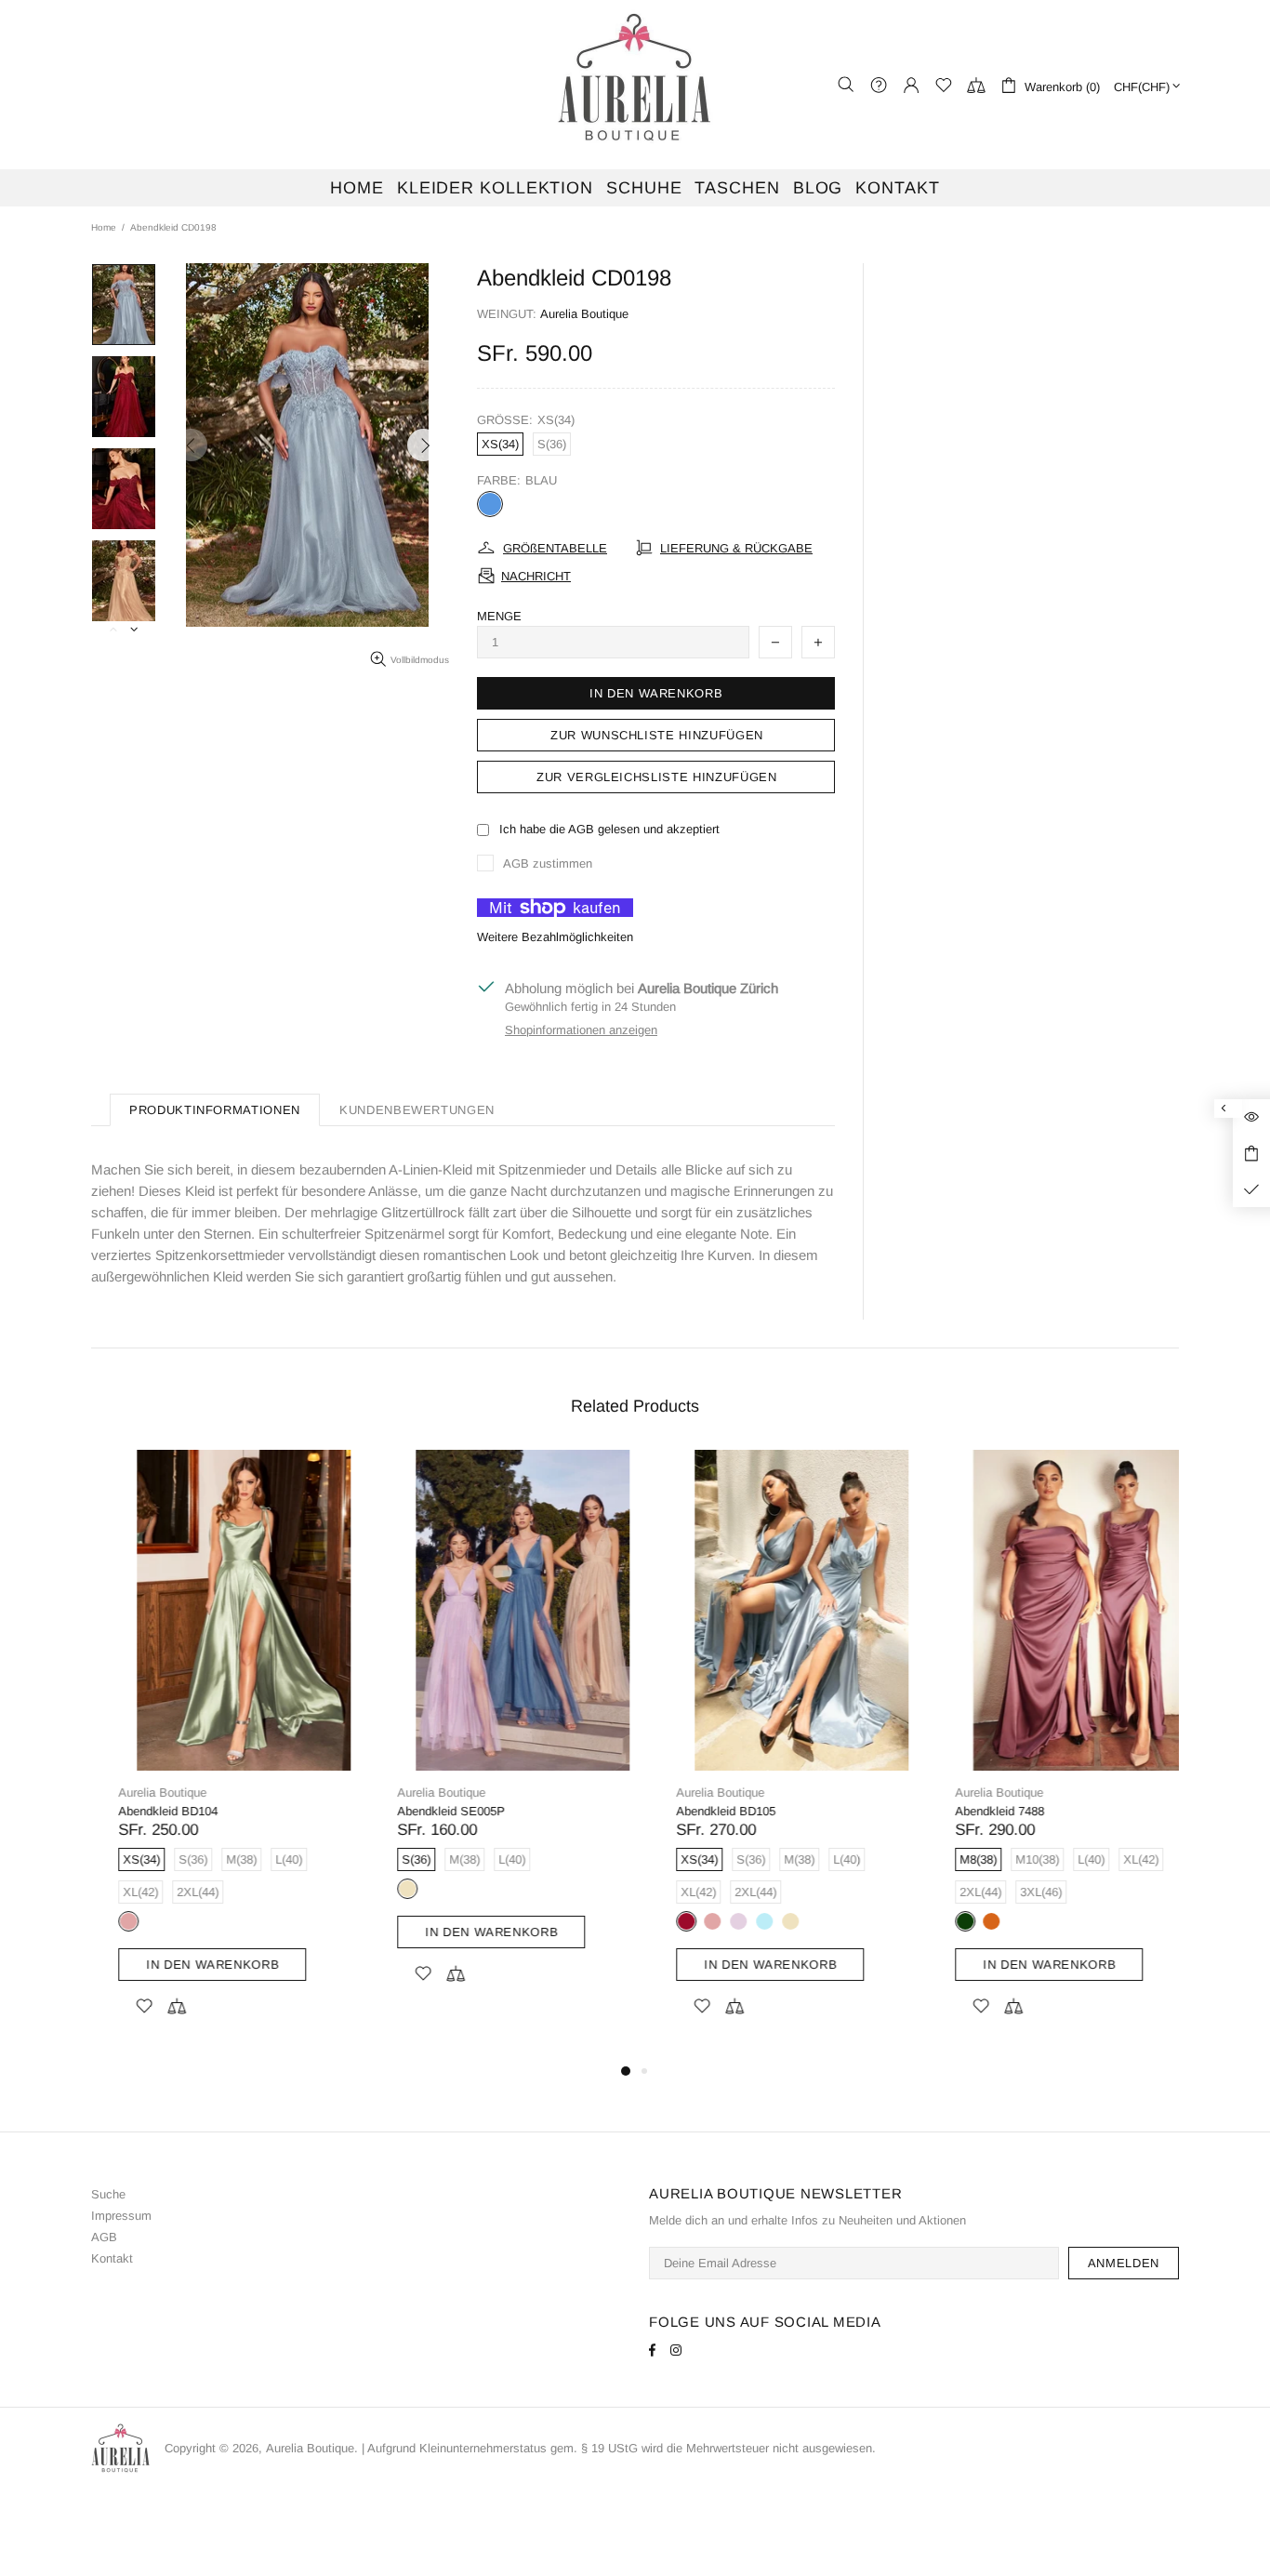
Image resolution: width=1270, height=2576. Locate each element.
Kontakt (112, 2258)
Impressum (121, 2216)
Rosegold (101, 1921)
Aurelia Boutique (635, 85)
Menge (499, 616)
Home (104, 227)
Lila (711, 1921)
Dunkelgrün (938, 1921)
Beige (380, 1889)
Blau (490, 504)
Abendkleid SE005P (424, 1811)
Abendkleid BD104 (141, 1811)
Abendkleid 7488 (972, 1811)
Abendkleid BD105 (699, 1811)
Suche (108, 2194)
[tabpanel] (217, 1755)
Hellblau (737, 1921)
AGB (104, 2237)
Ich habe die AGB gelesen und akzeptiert (609, 829)
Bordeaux (659, 1921)
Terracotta (964, 1921)
